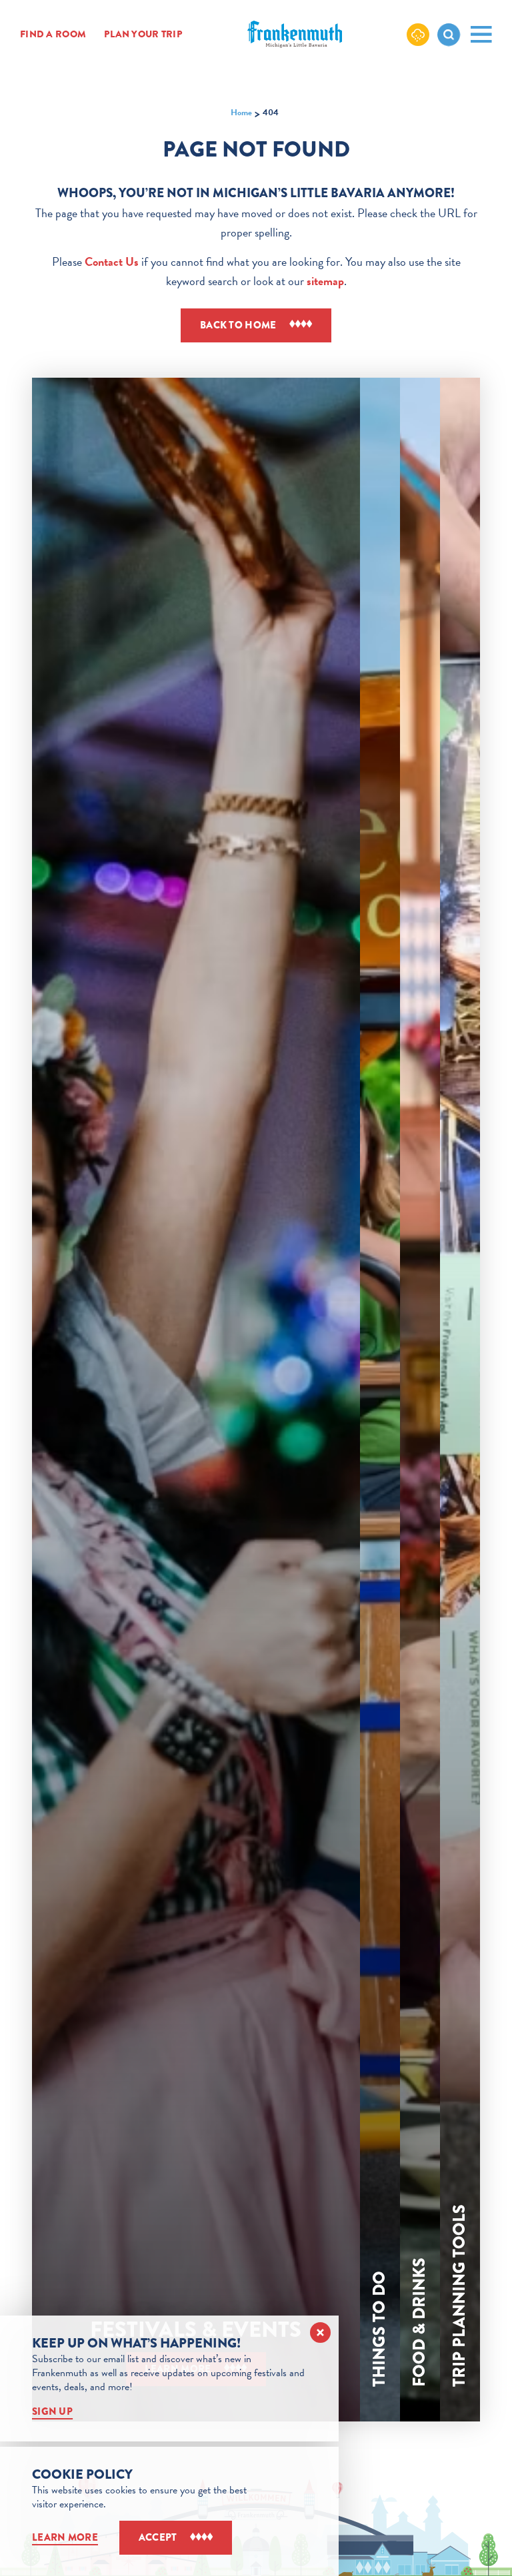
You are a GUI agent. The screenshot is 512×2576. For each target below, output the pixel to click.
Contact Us (112, 261)
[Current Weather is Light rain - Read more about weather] (418, 34)
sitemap (325, 281)
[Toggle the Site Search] (449, 35)
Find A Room (53, 35)
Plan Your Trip (143, 35)
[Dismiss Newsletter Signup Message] (320, 2333)
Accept (158, 2537)
